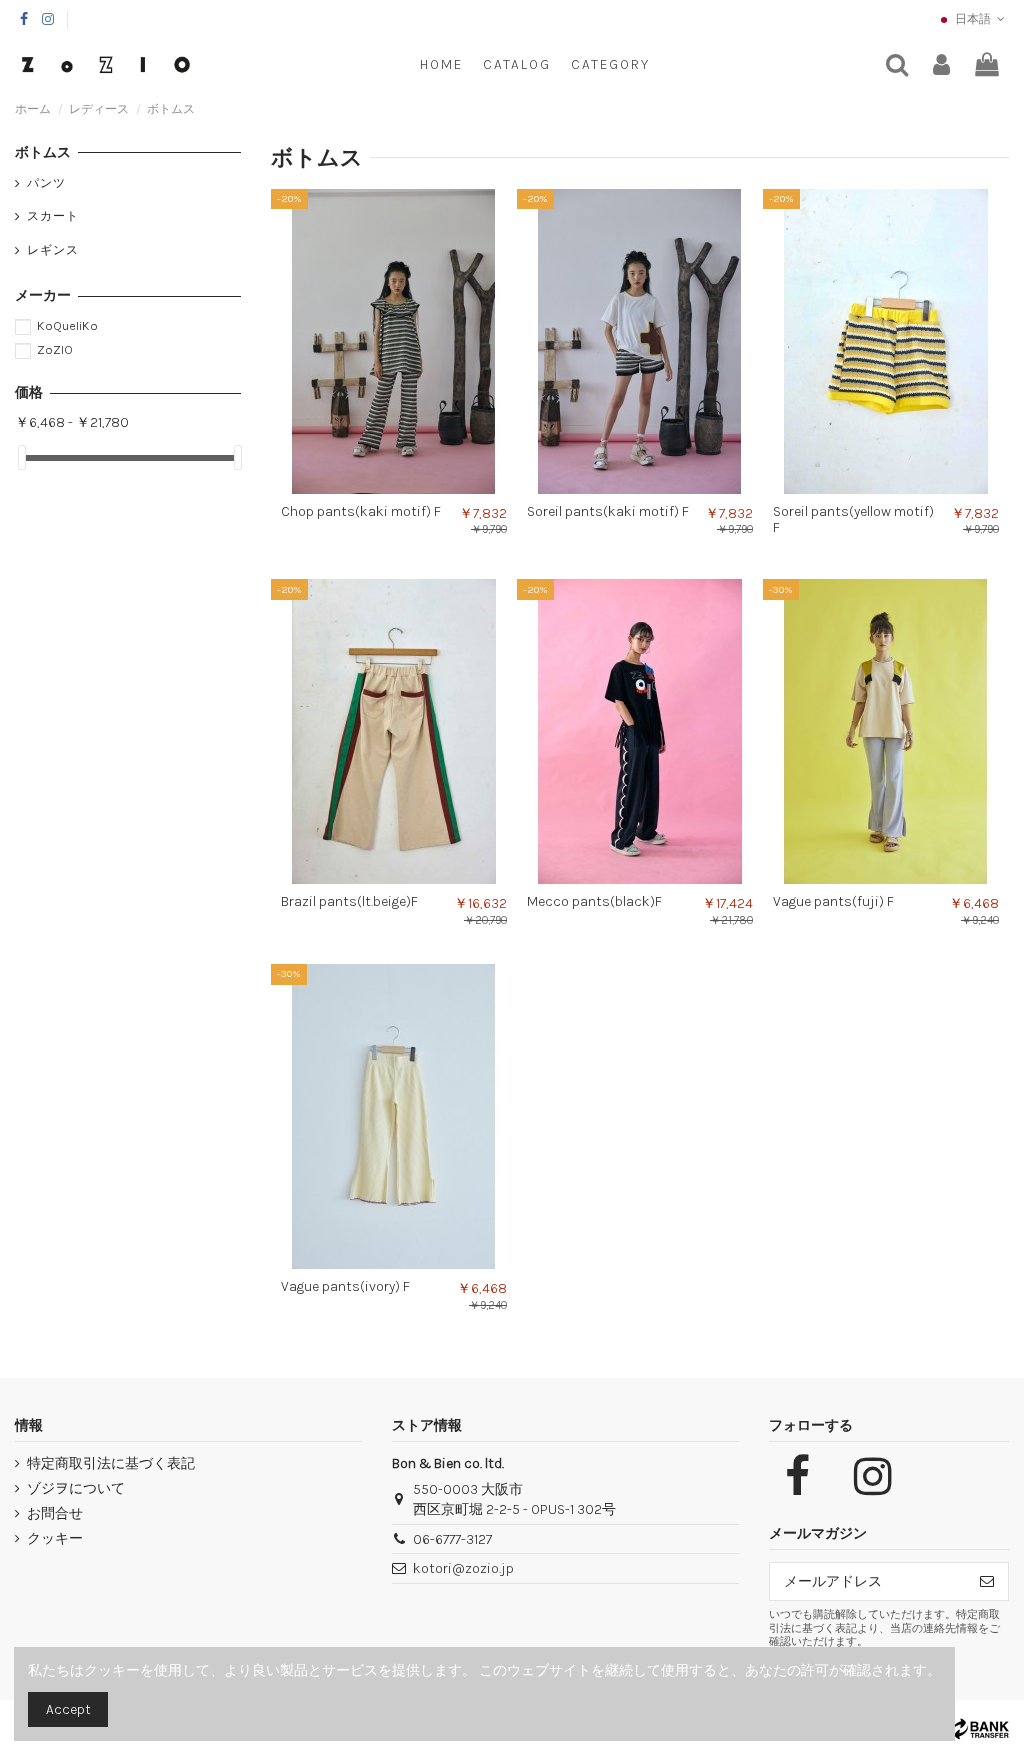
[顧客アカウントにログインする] (941, 65)
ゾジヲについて (76, 1488)
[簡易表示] (408, 487)
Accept (68, 1709)
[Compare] (380, 487)
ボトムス (43, 152)
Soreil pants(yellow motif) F (853, 520)
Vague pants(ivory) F (345, 1286)
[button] (610, 65)
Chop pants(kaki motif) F (361, 511)
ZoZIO (55, 349)
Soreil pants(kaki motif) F (608, 511)
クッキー (55, 1538)
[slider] (22, 457)
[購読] (987, 1582)
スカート (53, 216)
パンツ (46, 183)
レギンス (53, 250)
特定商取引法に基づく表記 (111, 1463)
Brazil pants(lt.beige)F (349, 901)
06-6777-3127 (452, 1539)
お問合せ (55, 1513)
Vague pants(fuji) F (833, 901)
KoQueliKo (67, 325)
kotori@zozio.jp (463, 1568)
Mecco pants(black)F (594, 901)
